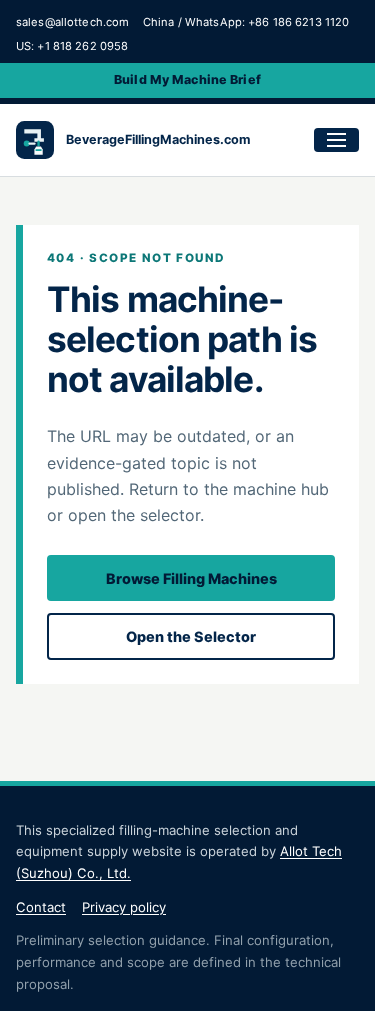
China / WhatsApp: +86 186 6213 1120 (246, 22)
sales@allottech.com (72, 22)
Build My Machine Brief (187, 79)
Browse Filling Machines (191, 578)
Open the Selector (191, 636)
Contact (41, 907)
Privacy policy (124, 907)
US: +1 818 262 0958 (72, 46)
